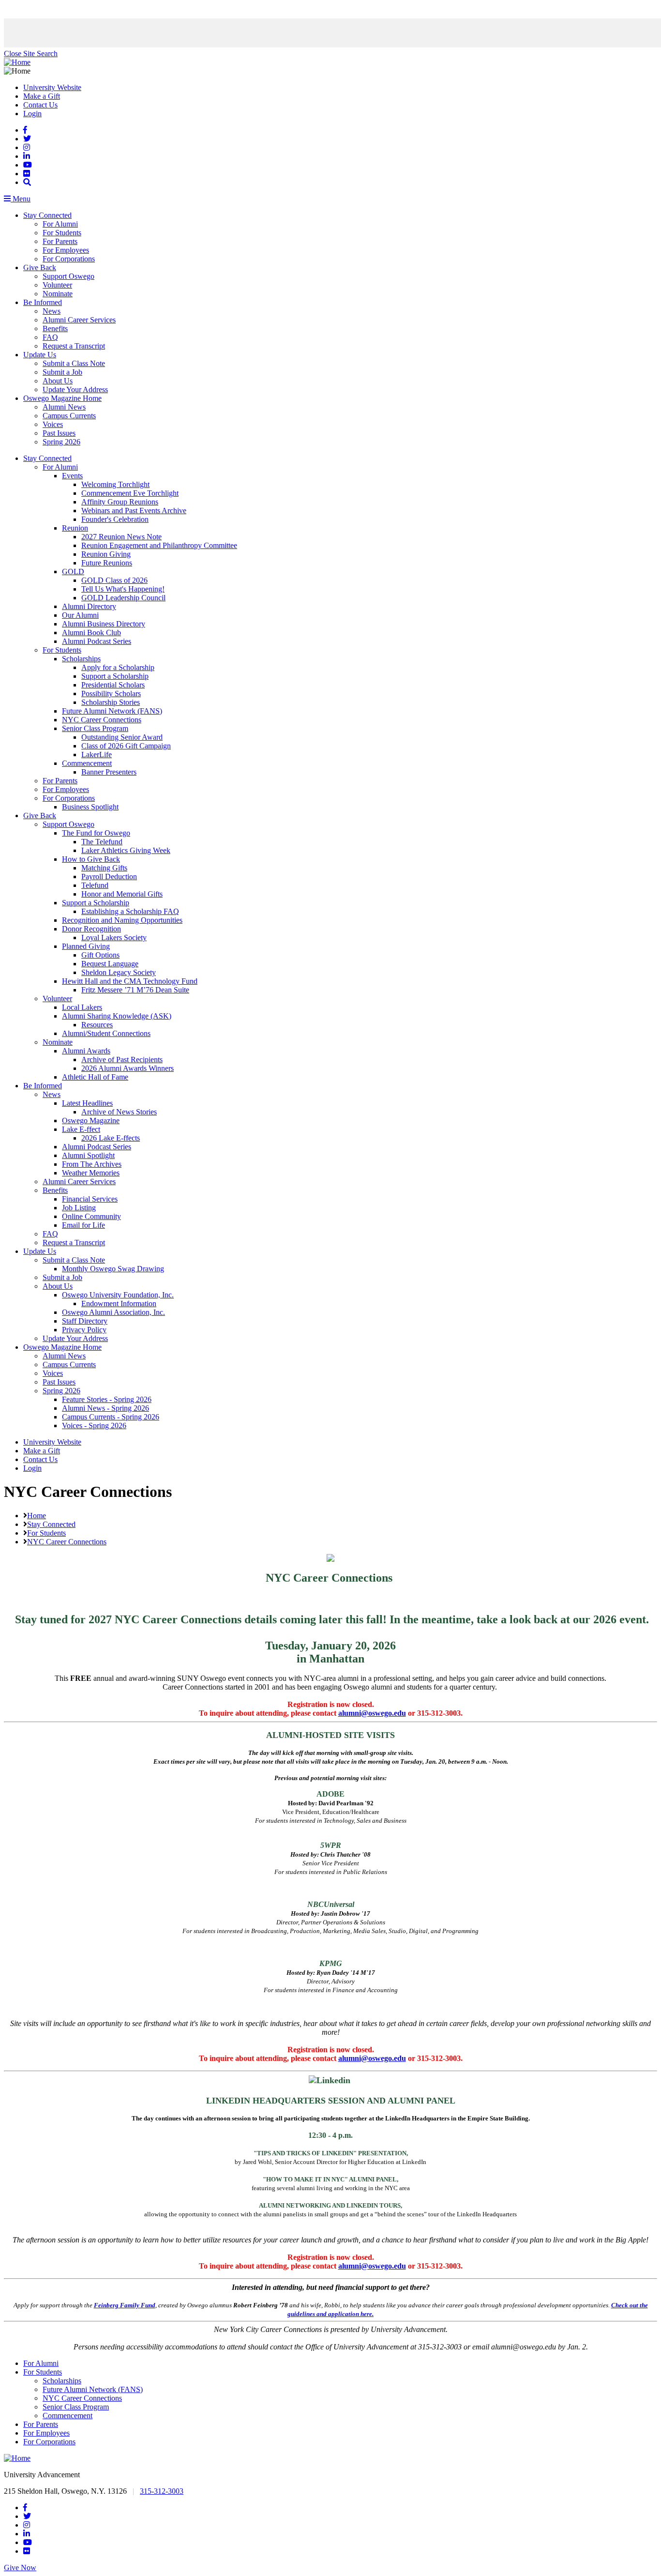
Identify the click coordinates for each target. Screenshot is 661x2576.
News (52, 311)
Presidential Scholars (113, 685)
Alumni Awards (86, 1051)
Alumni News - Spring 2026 (105, 1408)
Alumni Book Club (91, 633)
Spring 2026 (61, 442)
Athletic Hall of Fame (95, 1077)
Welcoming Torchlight (115, 484)
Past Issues (59, 433)
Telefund (95, 885)
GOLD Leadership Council (123, 598)
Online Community (91, 1216)
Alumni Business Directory (104, 624)
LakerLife (97, 755)
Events (72, 476)
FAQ (50, 337)
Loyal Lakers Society (114, 937)
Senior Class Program (95, 728)
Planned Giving (86, 946)
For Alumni (60, 224)
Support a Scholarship (115, 676)
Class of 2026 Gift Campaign (126, 746)
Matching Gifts (104, 868)
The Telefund (102, 842)
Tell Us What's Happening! (123, 589)
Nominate (58, 294)
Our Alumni (80, 615)
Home (37, 1516)
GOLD (73, 572)
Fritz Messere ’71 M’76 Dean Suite (135, 990)
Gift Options (100, 955)
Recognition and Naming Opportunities (122, 920)
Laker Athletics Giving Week (126, 850)
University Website (52, 87)
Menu (21, 199)
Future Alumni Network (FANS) (112, 711)
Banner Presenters (109, 772)
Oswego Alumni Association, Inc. (113, 1312)
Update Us (40, 355)
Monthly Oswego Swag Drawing (113, 1269)
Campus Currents (69, 416)
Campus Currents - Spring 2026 (111, 1417)
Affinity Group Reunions (120, 502)
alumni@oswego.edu (372, 1713)
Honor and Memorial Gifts (122, 894)
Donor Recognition (91, 929)
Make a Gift (42, 96)
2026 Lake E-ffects (111, 1138)
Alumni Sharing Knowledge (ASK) (117, 1016)
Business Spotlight (90, 807)
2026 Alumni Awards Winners (128, 1068)
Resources (97, 1025)
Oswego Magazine (91, 1120)
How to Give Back (91, 859)
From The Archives (92, 1164)
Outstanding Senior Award (122, 737)
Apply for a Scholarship (118, 667)
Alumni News (64, 407)
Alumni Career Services (79, 320)
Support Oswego (68, 276)
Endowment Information (119, 1303)
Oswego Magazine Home (62, 398)
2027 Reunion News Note (121, 537)
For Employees (66, 250)
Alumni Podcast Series (97, 641)
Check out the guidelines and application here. (468, 2309)
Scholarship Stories (111, 702)
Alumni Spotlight (88, 1155)
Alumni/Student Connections (106, 1033)
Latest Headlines (87, 1103)
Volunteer (57, 285)
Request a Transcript (74, 346)
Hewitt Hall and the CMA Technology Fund (130, 981)
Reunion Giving (106, 554)
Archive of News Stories (119, 1112)
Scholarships (81, 659)
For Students (62, 233)
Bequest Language (110, 964)
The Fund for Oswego (96, 833)
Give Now (20, 2568)
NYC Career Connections (102, 720)
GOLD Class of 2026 (114, 580)
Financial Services (90, 1199)
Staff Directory (85, 1321)
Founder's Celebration (115, 519)
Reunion (75, 528)
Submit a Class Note (74, 363)
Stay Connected (47, 215)
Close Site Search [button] (31, 53)
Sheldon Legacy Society (119, 972)
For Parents (60, 241)
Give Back (40, 267)
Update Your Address (75, 389)
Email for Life (83, 1225)
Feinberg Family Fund (125, 2305)
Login (32, 114)
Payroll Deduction (109, 876)
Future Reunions (107, 563)
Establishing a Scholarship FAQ (130, 911)
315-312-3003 (162, 2491)
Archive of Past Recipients (122, 1059)
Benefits (55, 328)
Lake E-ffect (81, 1129)
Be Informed (43, 302)
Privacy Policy (84, 1330)
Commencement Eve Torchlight (130, 493)
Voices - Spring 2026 (94, 1425)
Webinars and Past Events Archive (134, 511)
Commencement (87, 763)
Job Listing (79, 1208)
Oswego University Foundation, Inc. (118, 1295)
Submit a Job (62, 372)
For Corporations (69, 259)
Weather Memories (91, 1173)
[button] (27, 182)
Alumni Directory (89, 606)
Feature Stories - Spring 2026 (107, 1399)
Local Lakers (82, 1007)
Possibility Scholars (111, 694)
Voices (53, 424)
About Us (58, 381)
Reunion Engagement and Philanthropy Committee (159, 545)
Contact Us (40, 105)
